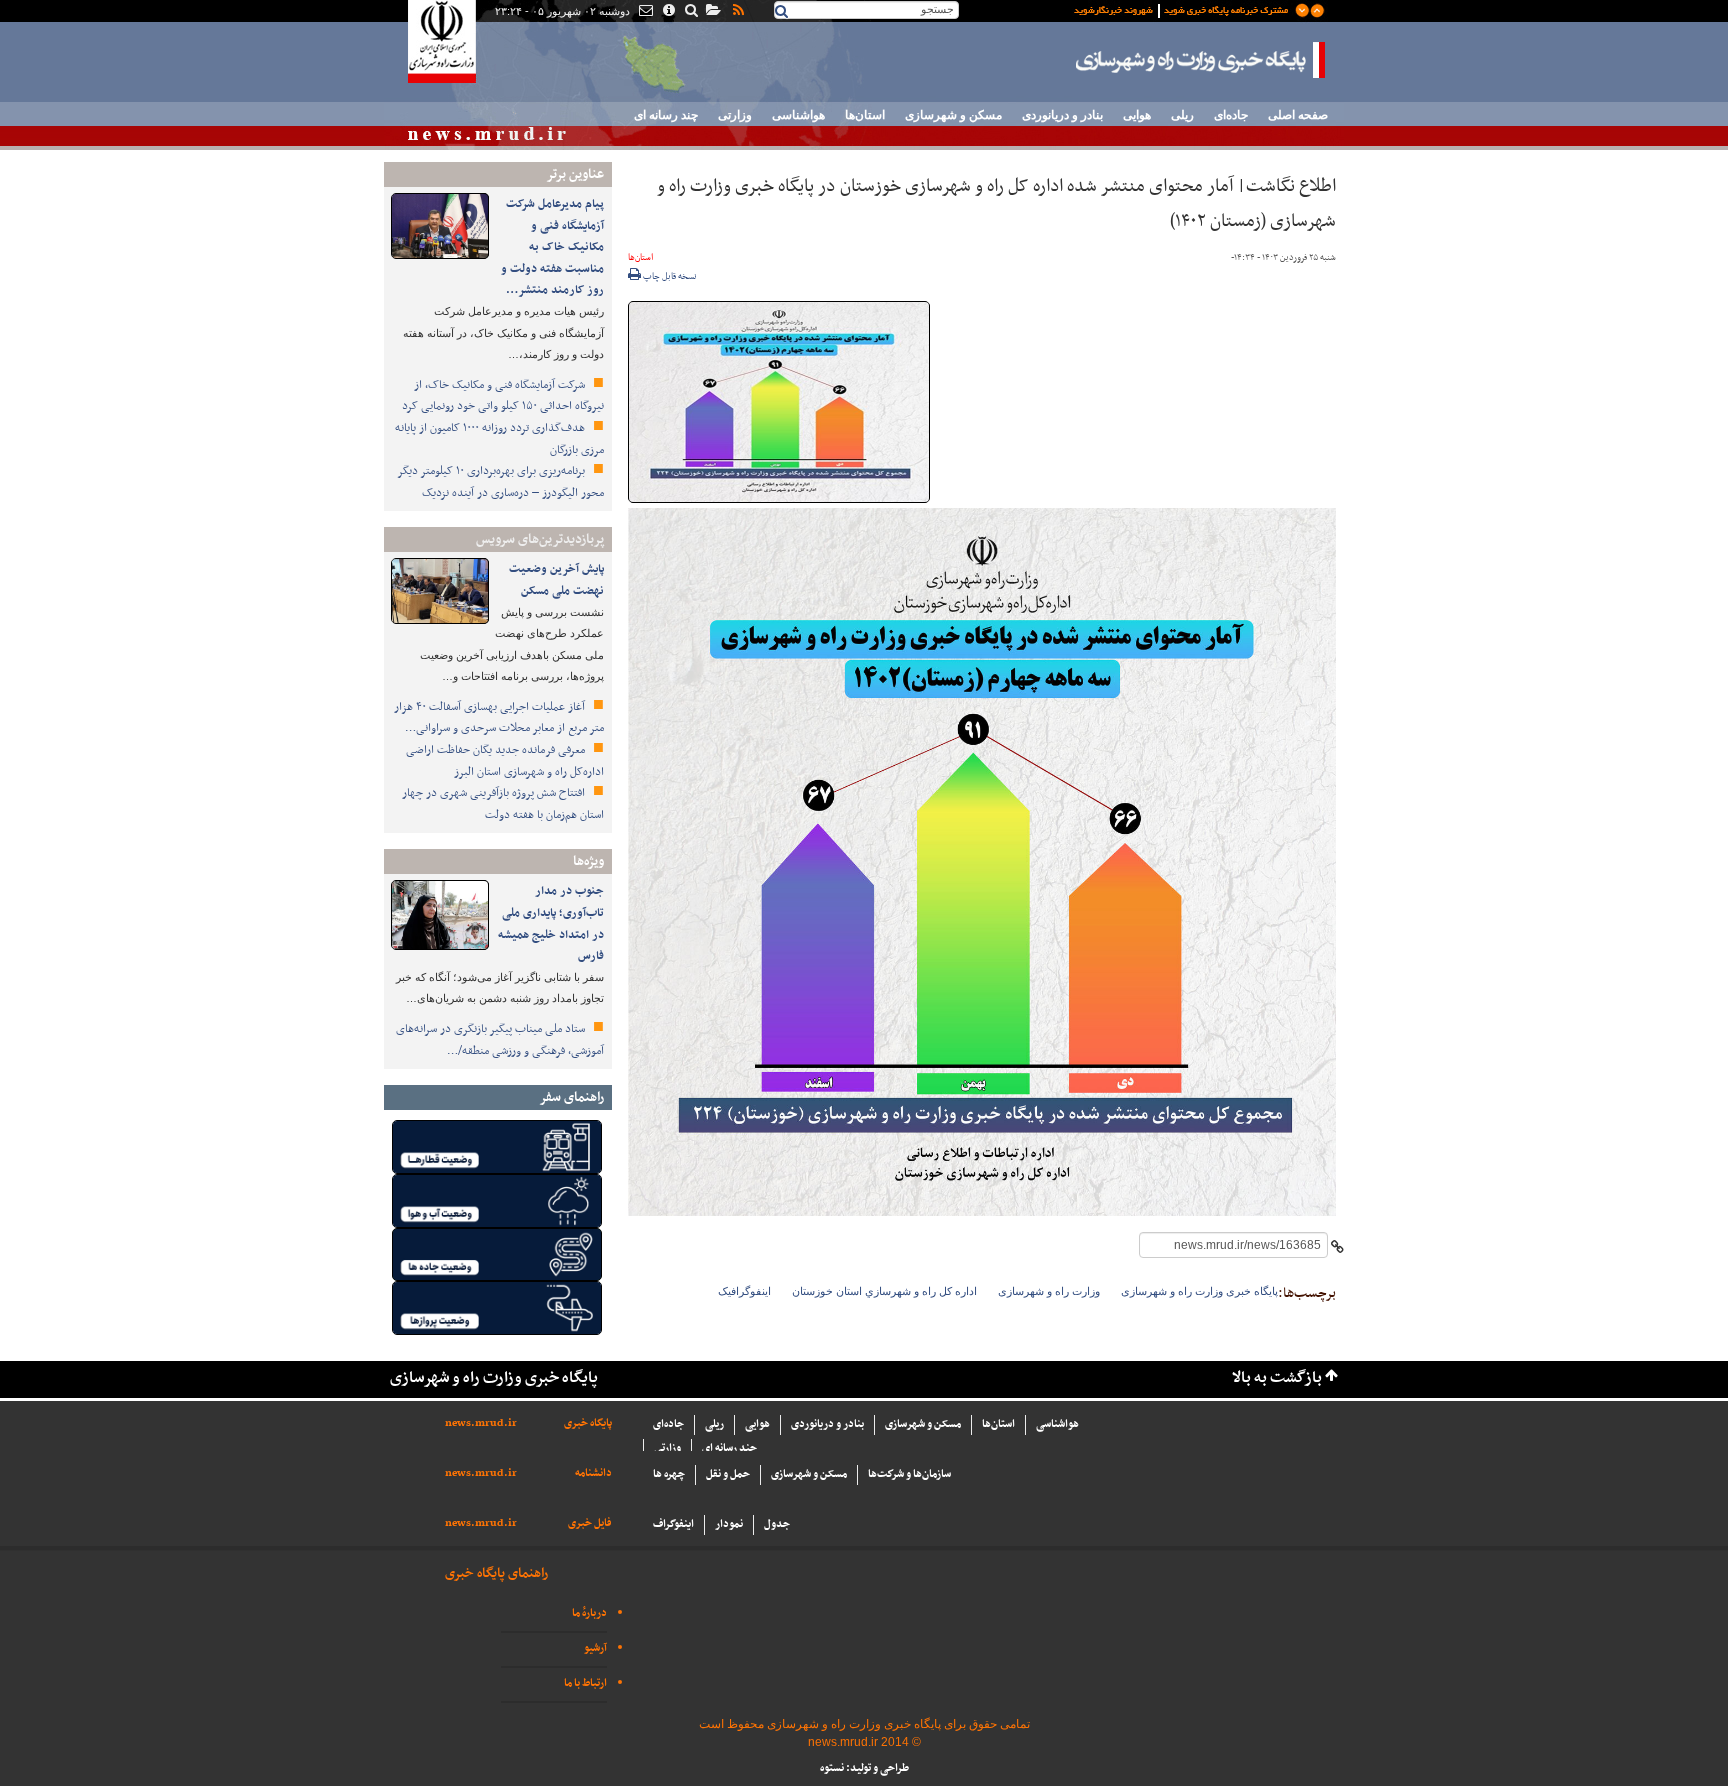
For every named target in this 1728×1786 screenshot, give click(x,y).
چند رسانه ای (666, 115)
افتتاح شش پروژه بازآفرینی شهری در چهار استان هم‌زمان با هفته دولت (503, 804)
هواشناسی (798, 115)
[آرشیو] (712, 12)
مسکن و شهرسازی (953, 115)
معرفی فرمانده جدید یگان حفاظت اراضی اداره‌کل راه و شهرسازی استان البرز (505, 761)
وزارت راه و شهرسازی (1049, 1291)
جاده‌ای (1231, 115)
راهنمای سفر (571, 1097)
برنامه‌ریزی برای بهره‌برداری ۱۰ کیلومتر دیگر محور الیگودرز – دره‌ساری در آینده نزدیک (500, 482)
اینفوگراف (673, 1524)
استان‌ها (865, 115)
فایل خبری (590, 1523)
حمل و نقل (728, 1474)
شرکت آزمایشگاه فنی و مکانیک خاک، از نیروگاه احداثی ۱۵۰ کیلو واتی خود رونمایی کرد (503, 396)
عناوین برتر (575, 174)
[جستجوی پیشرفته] (690, 12)
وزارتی (735, 115)
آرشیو (595, 1648)
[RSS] (737, 12)
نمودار (729, 1524)
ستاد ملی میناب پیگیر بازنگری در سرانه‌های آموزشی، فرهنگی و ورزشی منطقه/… (500, 1040)
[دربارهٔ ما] (667, 12)
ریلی (1182, 115)
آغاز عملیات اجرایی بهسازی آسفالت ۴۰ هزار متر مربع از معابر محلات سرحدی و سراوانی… (499, 718)
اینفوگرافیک (744, 1291)
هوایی (1137, 115)
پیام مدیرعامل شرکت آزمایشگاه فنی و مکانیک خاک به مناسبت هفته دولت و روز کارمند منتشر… (552, 247)
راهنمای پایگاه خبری (496, 1573)
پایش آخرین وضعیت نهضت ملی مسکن (556, 580)
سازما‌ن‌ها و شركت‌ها (909, 1474)
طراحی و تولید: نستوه (864, 1768)
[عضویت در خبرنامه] (1184, 9)
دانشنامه (593, 1473)
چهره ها (669, 1474)
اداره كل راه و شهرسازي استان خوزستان (884, 1291)
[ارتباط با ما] (644, 12)
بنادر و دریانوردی (1062, 115)
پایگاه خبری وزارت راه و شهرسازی (1201, 60)
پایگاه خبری (588, 1423)
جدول (777, 1524)
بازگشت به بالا (1277, 1378)
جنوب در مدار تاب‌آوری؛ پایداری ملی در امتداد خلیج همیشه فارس (551, 923)
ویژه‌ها (588, 861)
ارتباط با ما (585, 1683)
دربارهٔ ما (589, 1613)
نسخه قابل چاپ (669, 277)
